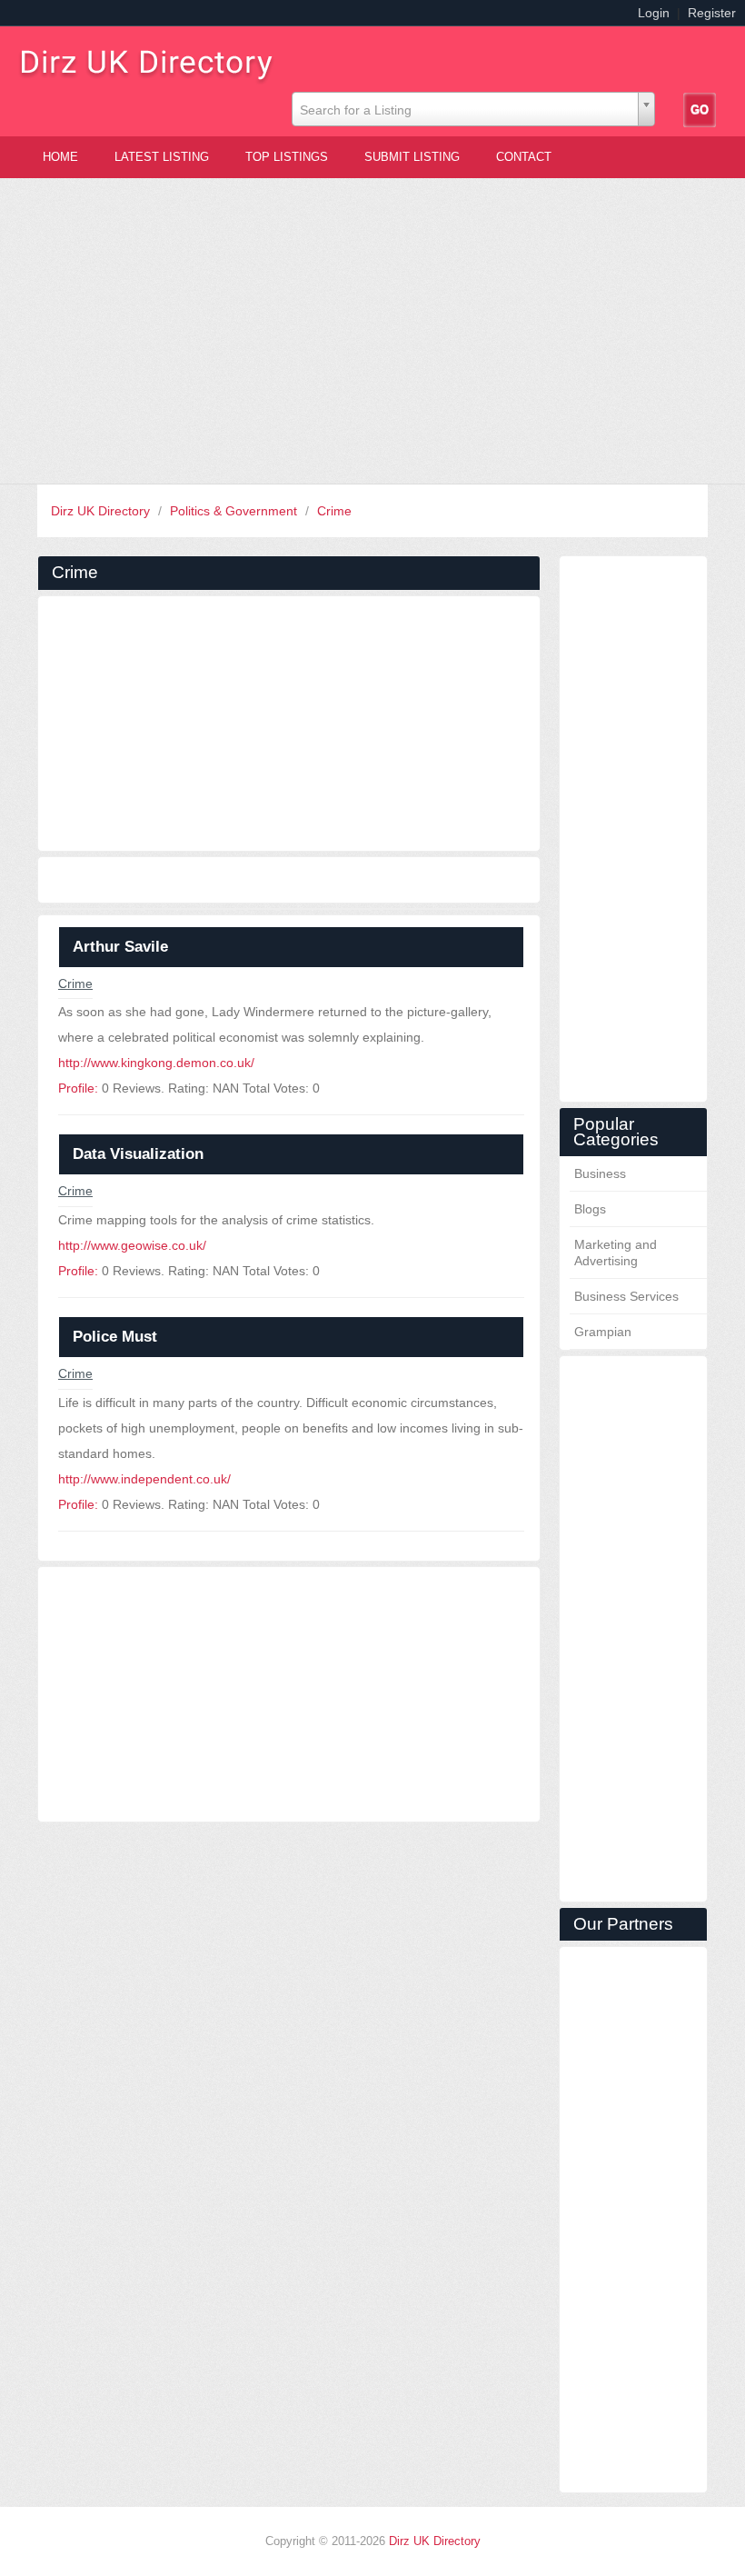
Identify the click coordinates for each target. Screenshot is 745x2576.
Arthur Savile (120, 947)
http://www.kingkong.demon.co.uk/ (156, 1063)
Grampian (603, 1332)
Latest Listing (162, 157)
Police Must (115, 1337)
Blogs (590, 1209)
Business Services (626, 1296)
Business (600, 1173)
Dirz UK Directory (102, 511)
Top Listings (287, 157)
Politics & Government (235, 511)
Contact (524, 157)
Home (60, 157)
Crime (334, 511)
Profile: (78, 1088)
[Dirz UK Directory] (154, 60)
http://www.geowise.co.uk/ (132, 1245)
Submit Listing (412, 157)
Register (712, 13)
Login (654, 13)
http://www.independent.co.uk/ (144, 1479)
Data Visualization (138, 1154)
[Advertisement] (372, 331)
